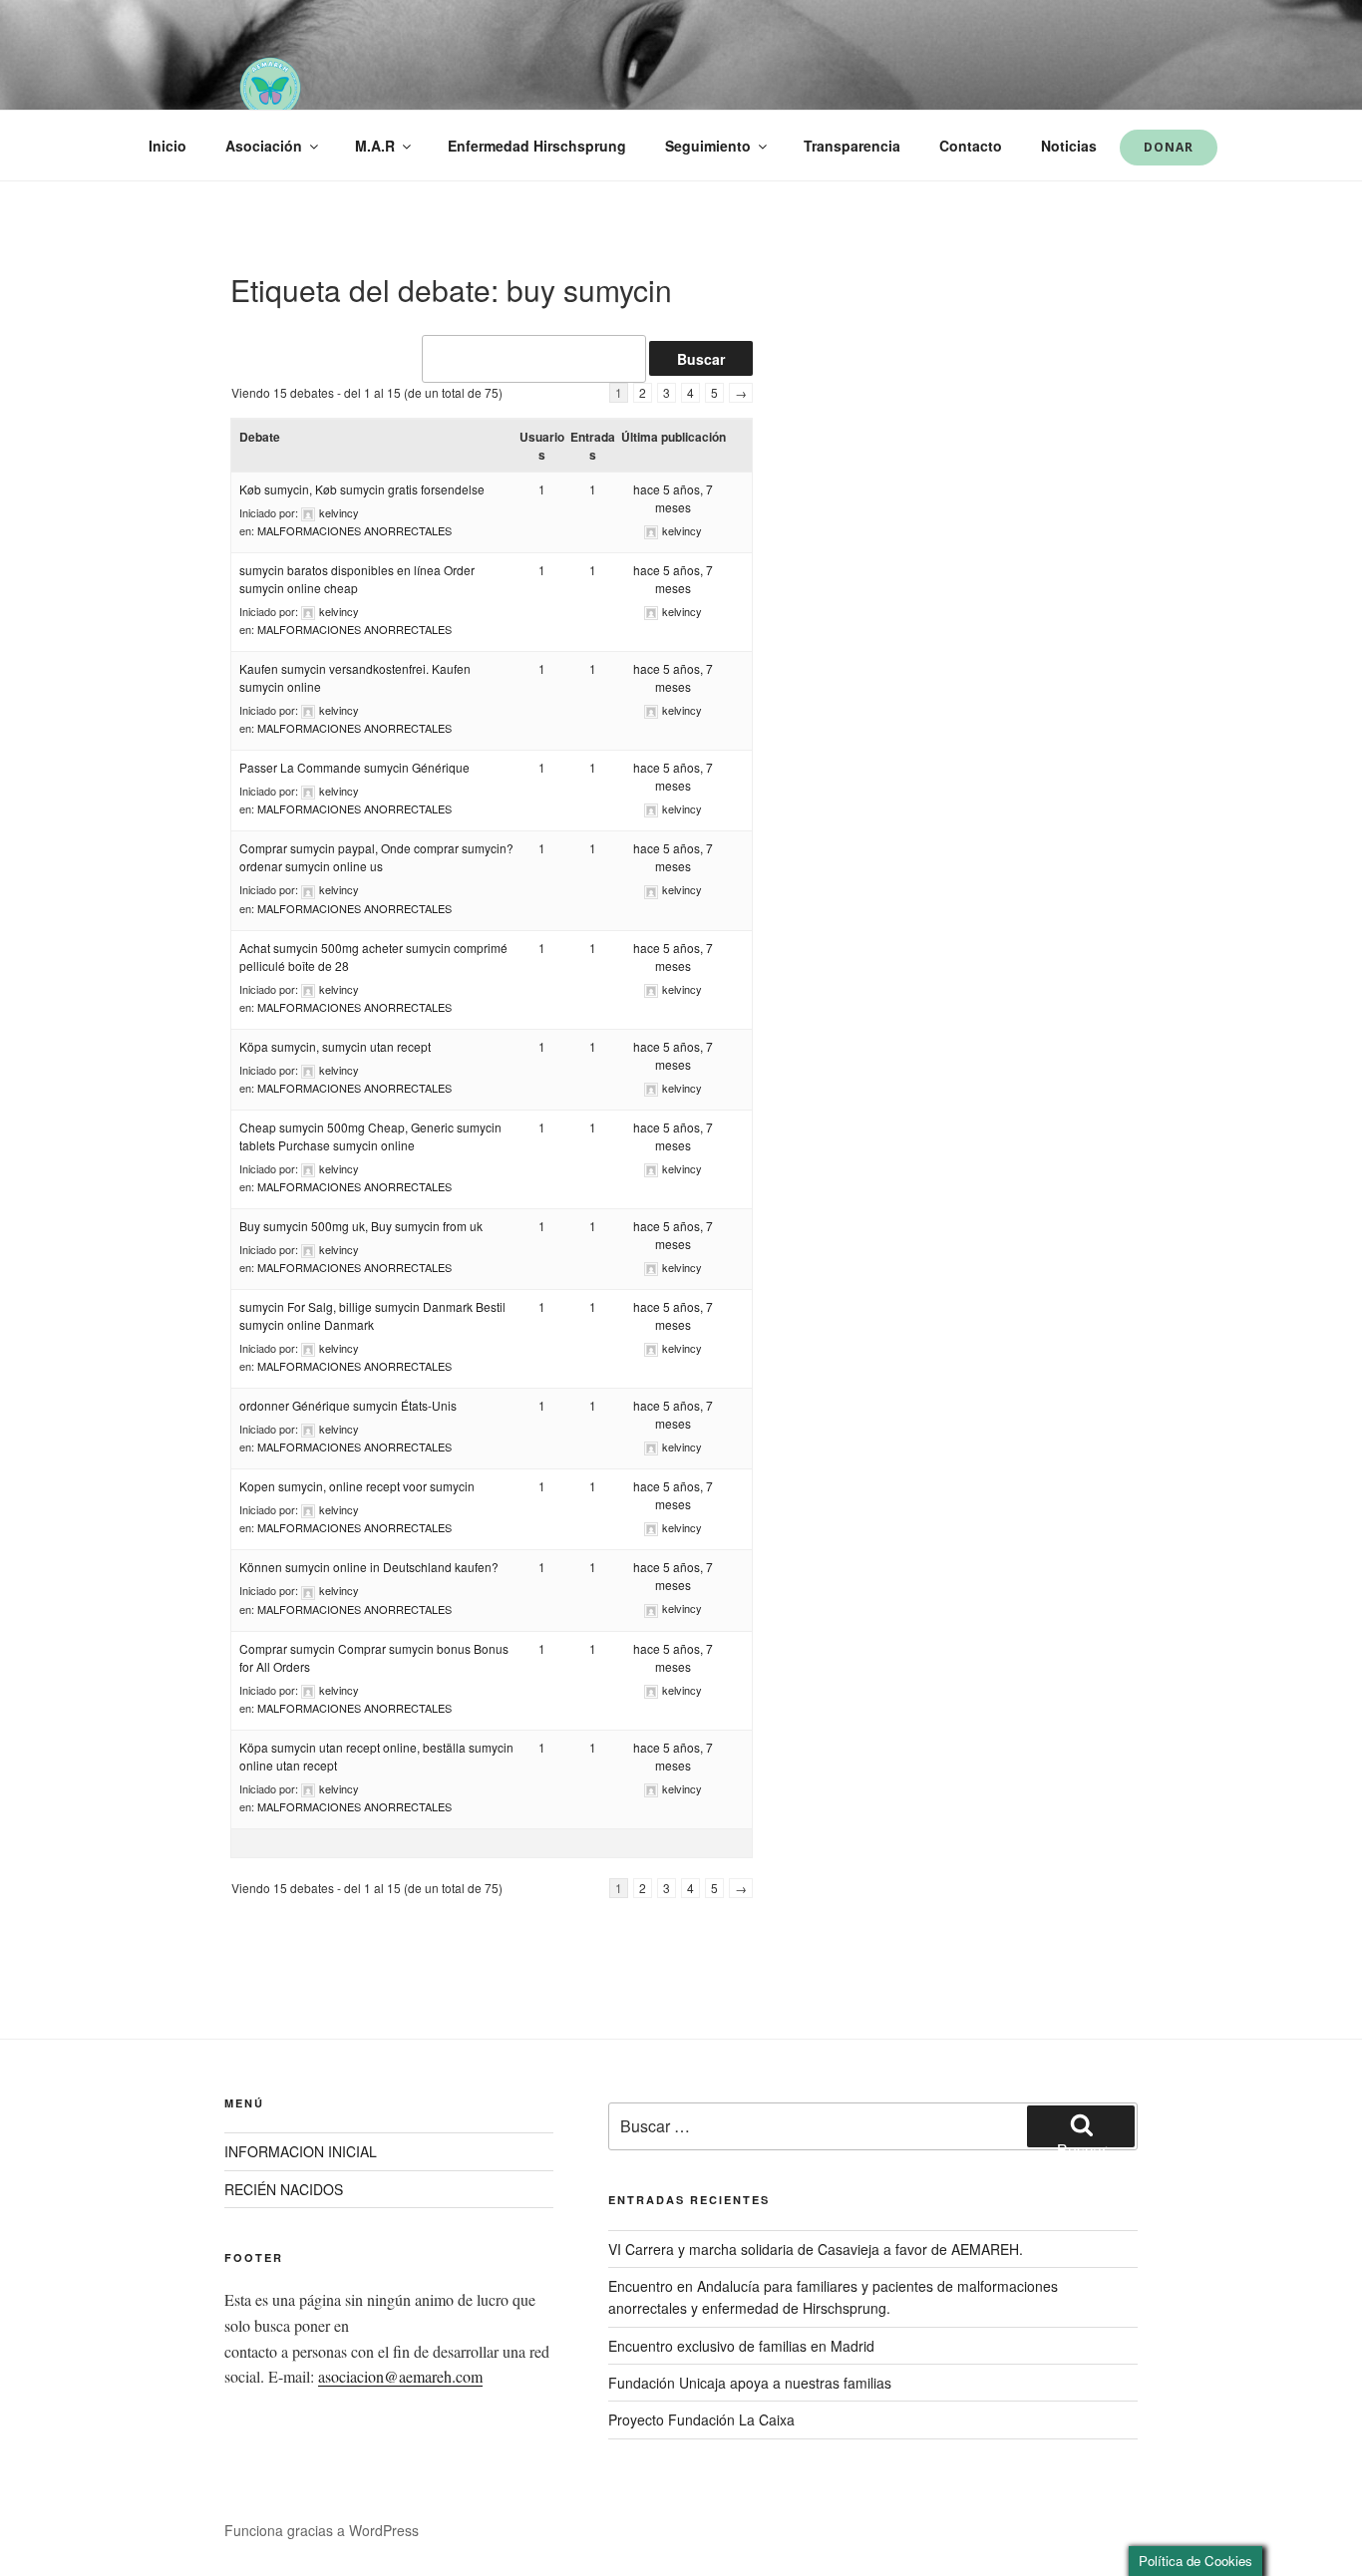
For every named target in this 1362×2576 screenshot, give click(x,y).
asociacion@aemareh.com (400, 2376)
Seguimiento (708, 146)
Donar (1169, 147)
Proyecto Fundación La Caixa (701, 2419)
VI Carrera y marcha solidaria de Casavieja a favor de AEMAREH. (816, 2249)
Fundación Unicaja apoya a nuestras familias (750, 2383)
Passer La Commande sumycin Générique (354, 767)
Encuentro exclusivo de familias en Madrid (741, 2346)
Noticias (1069, 146)
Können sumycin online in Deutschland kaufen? (369, 1567)
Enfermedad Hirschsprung (537, 146)
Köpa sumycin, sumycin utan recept (335, 1046)
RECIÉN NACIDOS (284, 2189)
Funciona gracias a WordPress (322, 2530)
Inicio (168, 146)
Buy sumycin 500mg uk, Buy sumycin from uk (361, 1226)
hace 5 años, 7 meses (673, 498)
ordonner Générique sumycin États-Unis (348, 1405)
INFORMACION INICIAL (301, 2151)
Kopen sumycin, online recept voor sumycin (357, 1486)
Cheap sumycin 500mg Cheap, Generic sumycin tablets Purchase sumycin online (370, 1136)
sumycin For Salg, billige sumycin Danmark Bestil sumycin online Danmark (372, 1315)
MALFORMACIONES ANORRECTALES (354, 530)
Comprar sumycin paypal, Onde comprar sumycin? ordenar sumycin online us (376, 857)
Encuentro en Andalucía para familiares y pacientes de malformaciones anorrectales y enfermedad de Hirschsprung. (833, 2297)
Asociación (264, 146)
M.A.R (375, 146)
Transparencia (852, 146)
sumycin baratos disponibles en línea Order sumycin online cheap (357, 579)
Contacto (971, 146)
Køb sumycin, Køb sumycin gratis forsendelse (362, 489)
